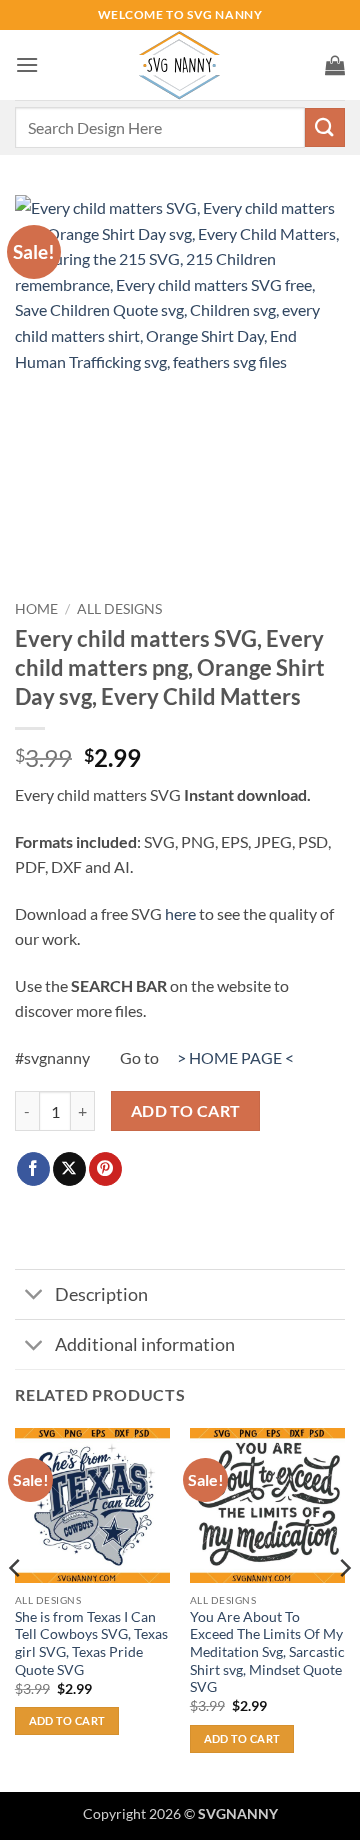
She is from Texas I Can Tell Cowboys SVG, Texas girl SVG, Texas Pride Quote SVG (91, 1643)
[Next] (344, 1608)
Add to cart (186, 1111)
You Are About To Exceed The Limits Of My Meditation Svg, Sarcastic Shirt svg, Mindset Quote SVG (267, 1652)
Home (36, 609)
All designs (119, 609)
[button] (27, 64)
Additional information (145, 1344)
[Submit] (325, 127)
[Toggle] (34, 1296)
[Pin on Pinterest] (105, 1169)
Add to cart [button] (67, 1720)
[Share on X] (69, 1169)
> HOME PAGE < (235, 1057)
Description (101, 1294)
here (180, 913)
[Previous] (16, 1608)
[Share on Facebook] (33, 1169)
